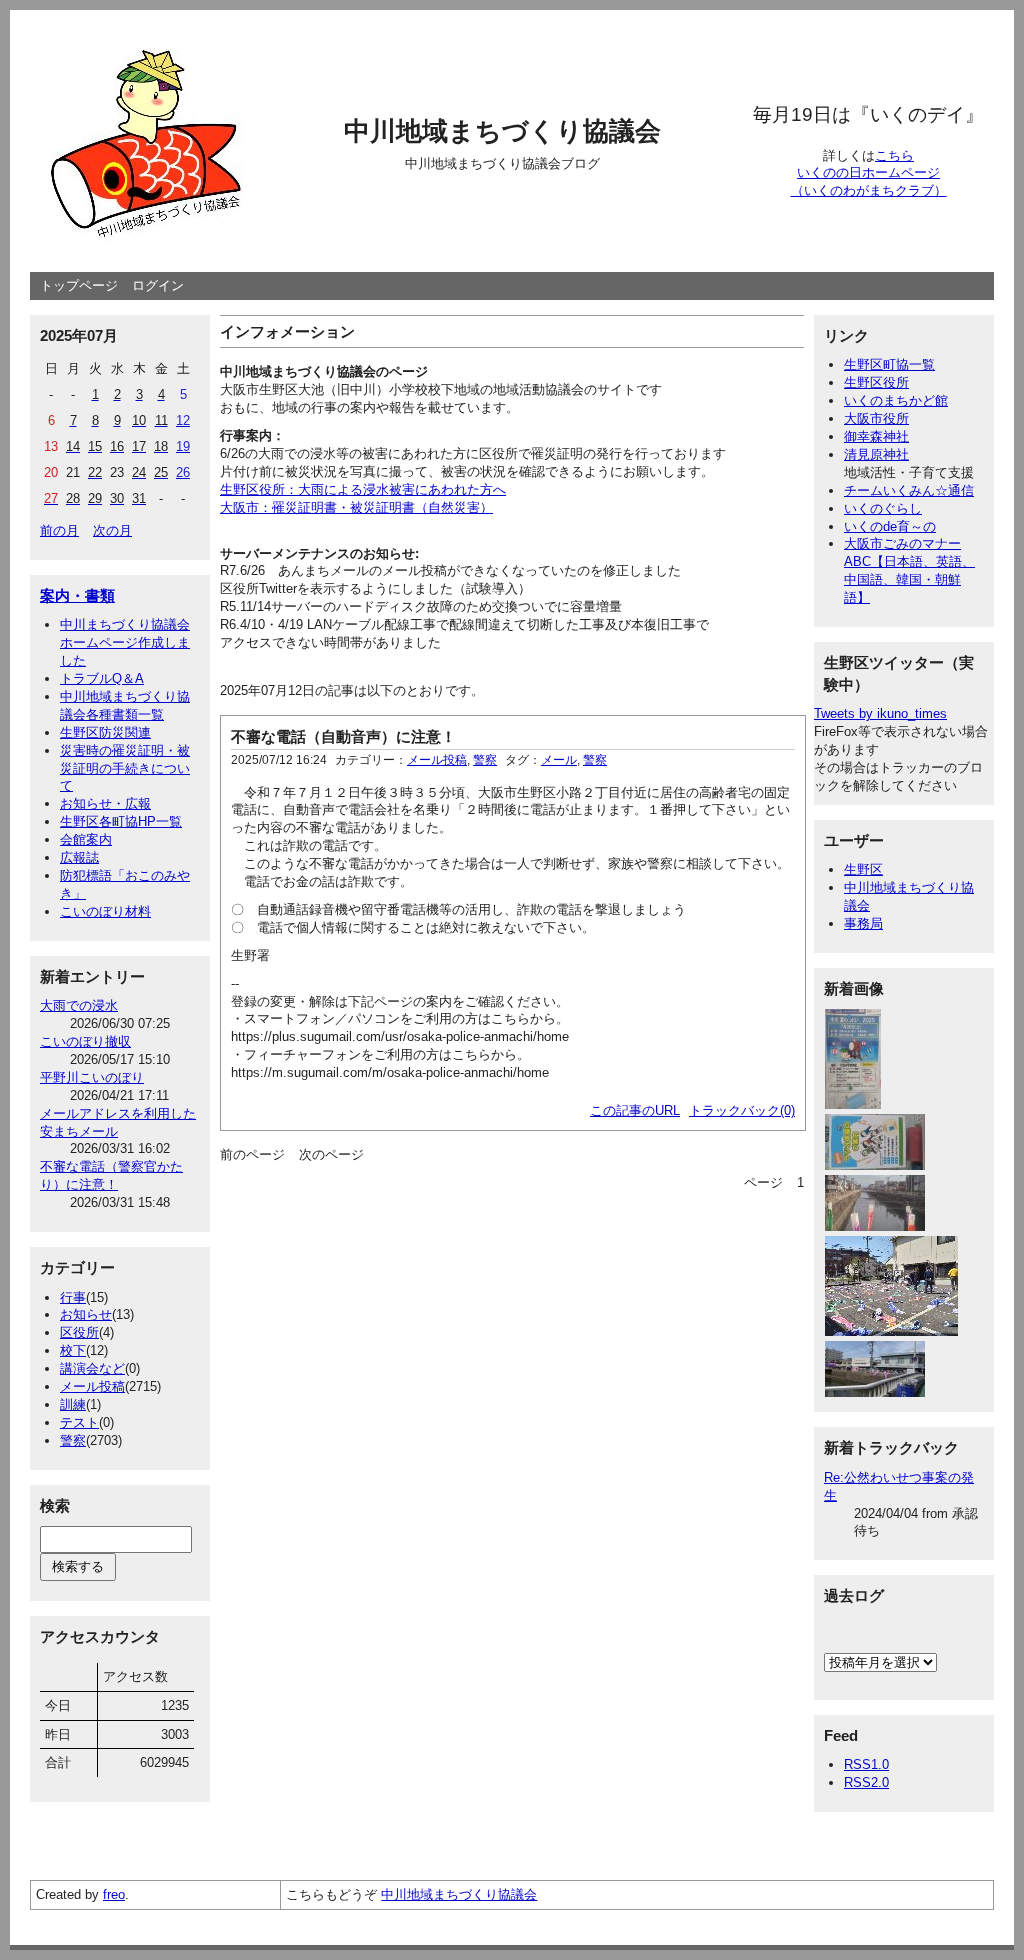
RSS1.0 (866, 1764)
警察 (73, 1440)
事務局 (863, 923)
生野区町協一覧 (889, 364)
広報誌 (79, 857)
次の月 (112, 530)
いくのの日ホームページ (868, 172)
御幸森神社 (876, 436)
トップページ (79, 285)
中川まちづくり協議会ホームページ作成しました (125, 642)
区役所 (79, 1332)
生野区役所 (876, 382)
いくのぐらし (883, 508)
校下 (73, 1350)
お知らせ (86, 1314)
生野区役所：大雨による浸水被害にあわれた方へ (363, 489)
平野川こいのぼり (92, 1077)
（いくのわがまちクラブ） (869, 190)
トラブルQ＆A (102, 678)
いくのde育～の (890, 526)
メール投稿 (92, 1386)
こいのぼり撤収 (85, 1041)
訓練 (73, 1404)
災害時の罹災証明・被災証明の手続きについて (125, 768)
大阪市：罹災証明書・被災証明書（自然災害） (356, 507)
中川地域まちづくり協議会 (502, 131)
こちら (894, 155)
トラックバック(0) (742, 1110)
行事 (73, 1297)
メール (559, 760)
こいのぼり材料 (105, 911)
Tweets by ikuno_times (880, 713)
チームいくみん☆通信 (909, 490)
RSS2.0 (866, 1782)
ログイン (158, 285)
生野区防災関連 (105, 732)
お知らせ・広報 (105, 803)
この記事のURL (635, 1110)
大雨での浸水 (79, 1005)
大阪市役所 (876, 418)
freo (114, 1894)
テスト (79, 1422)
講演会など (92, 1368)
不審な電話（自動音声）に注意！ (343, 736)
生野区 (863, 869)
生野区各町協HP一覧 (121, 821)
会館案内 (86, 839)
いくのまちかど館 (896, 400)
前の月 (59, 530)
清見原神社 (876, 454)
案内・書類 (77, 595)
